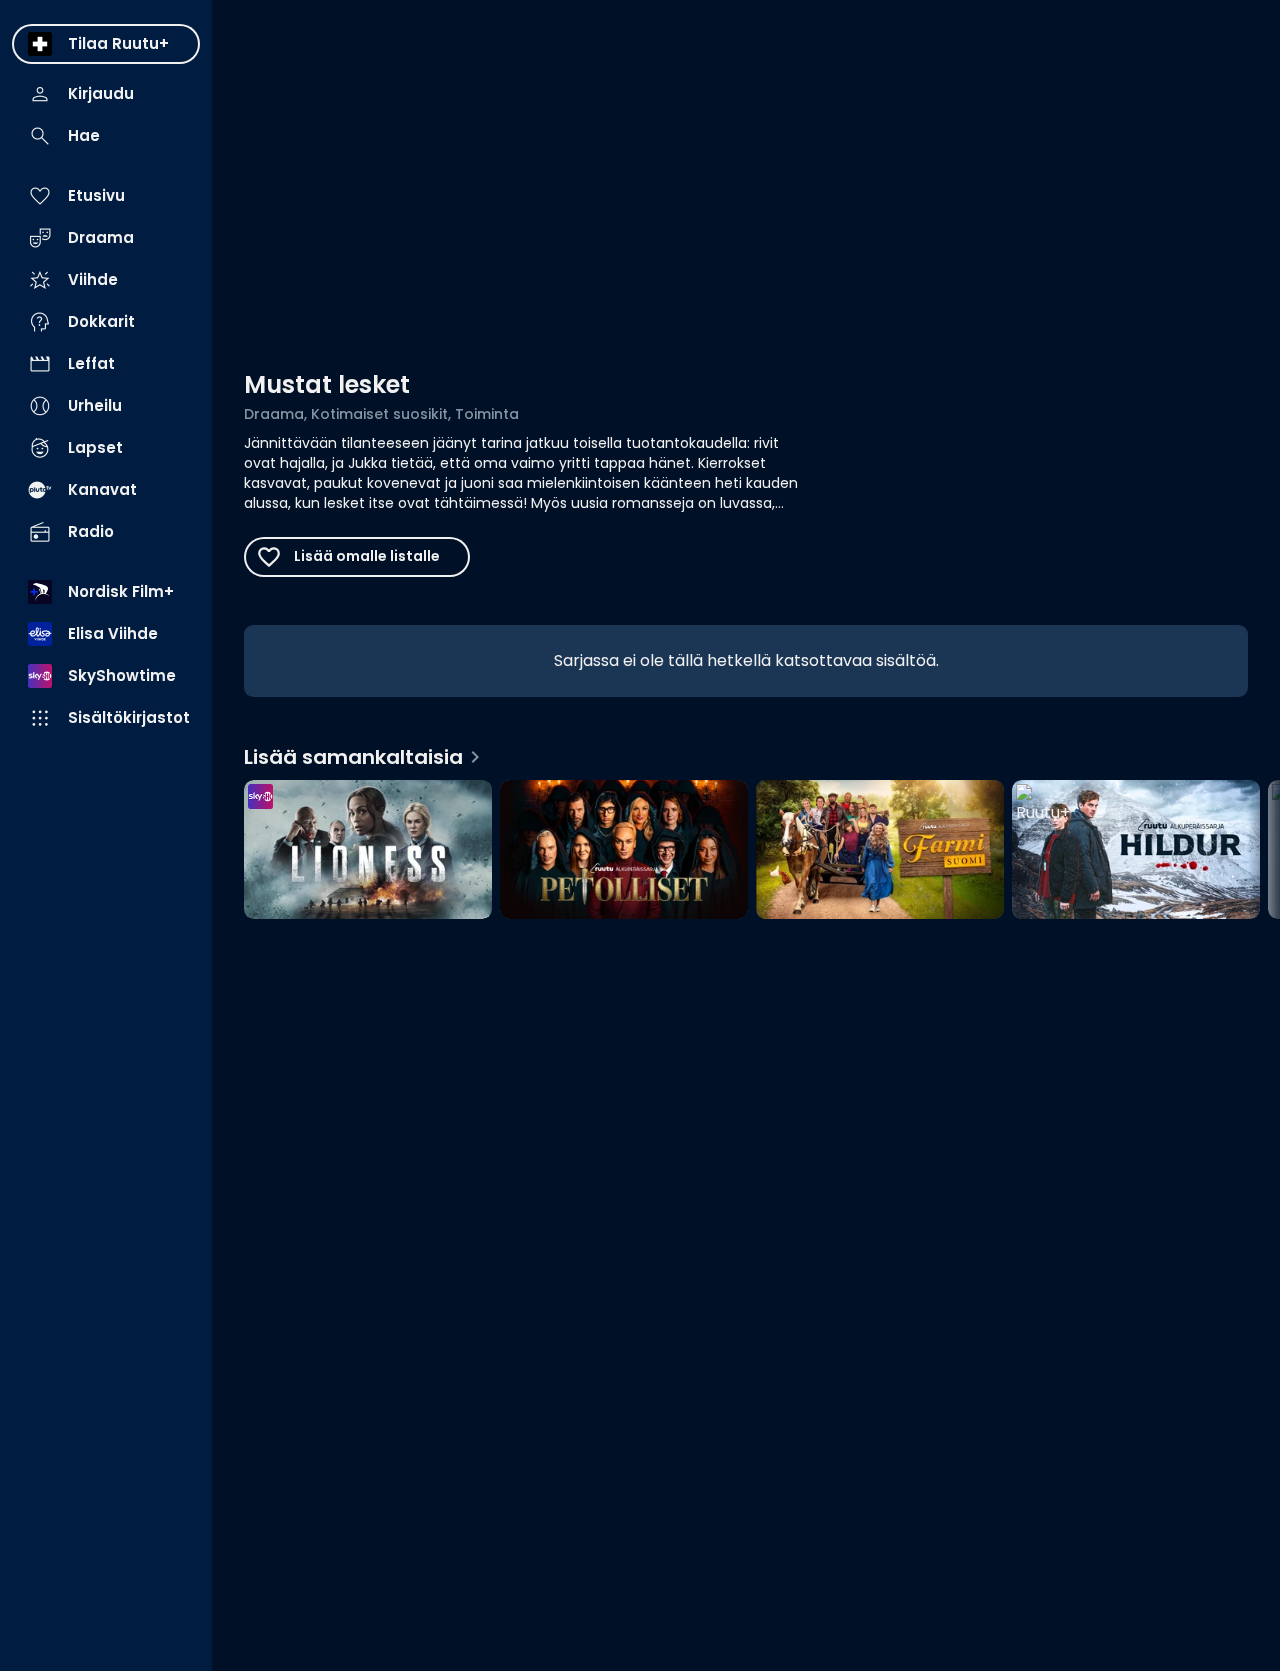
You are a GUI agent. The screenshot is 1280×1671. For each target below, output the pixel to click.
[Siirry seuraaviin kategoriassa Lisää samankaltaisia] (1248, 852)
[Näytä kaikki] (746, 845)
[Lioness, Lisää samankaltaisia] (368, 852)
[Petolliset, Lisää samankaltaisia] (624, 852)
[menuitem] (106, 44)
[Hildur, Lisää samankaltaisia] (1136, 852)
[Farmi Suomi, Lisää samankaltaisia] (880, 852)
